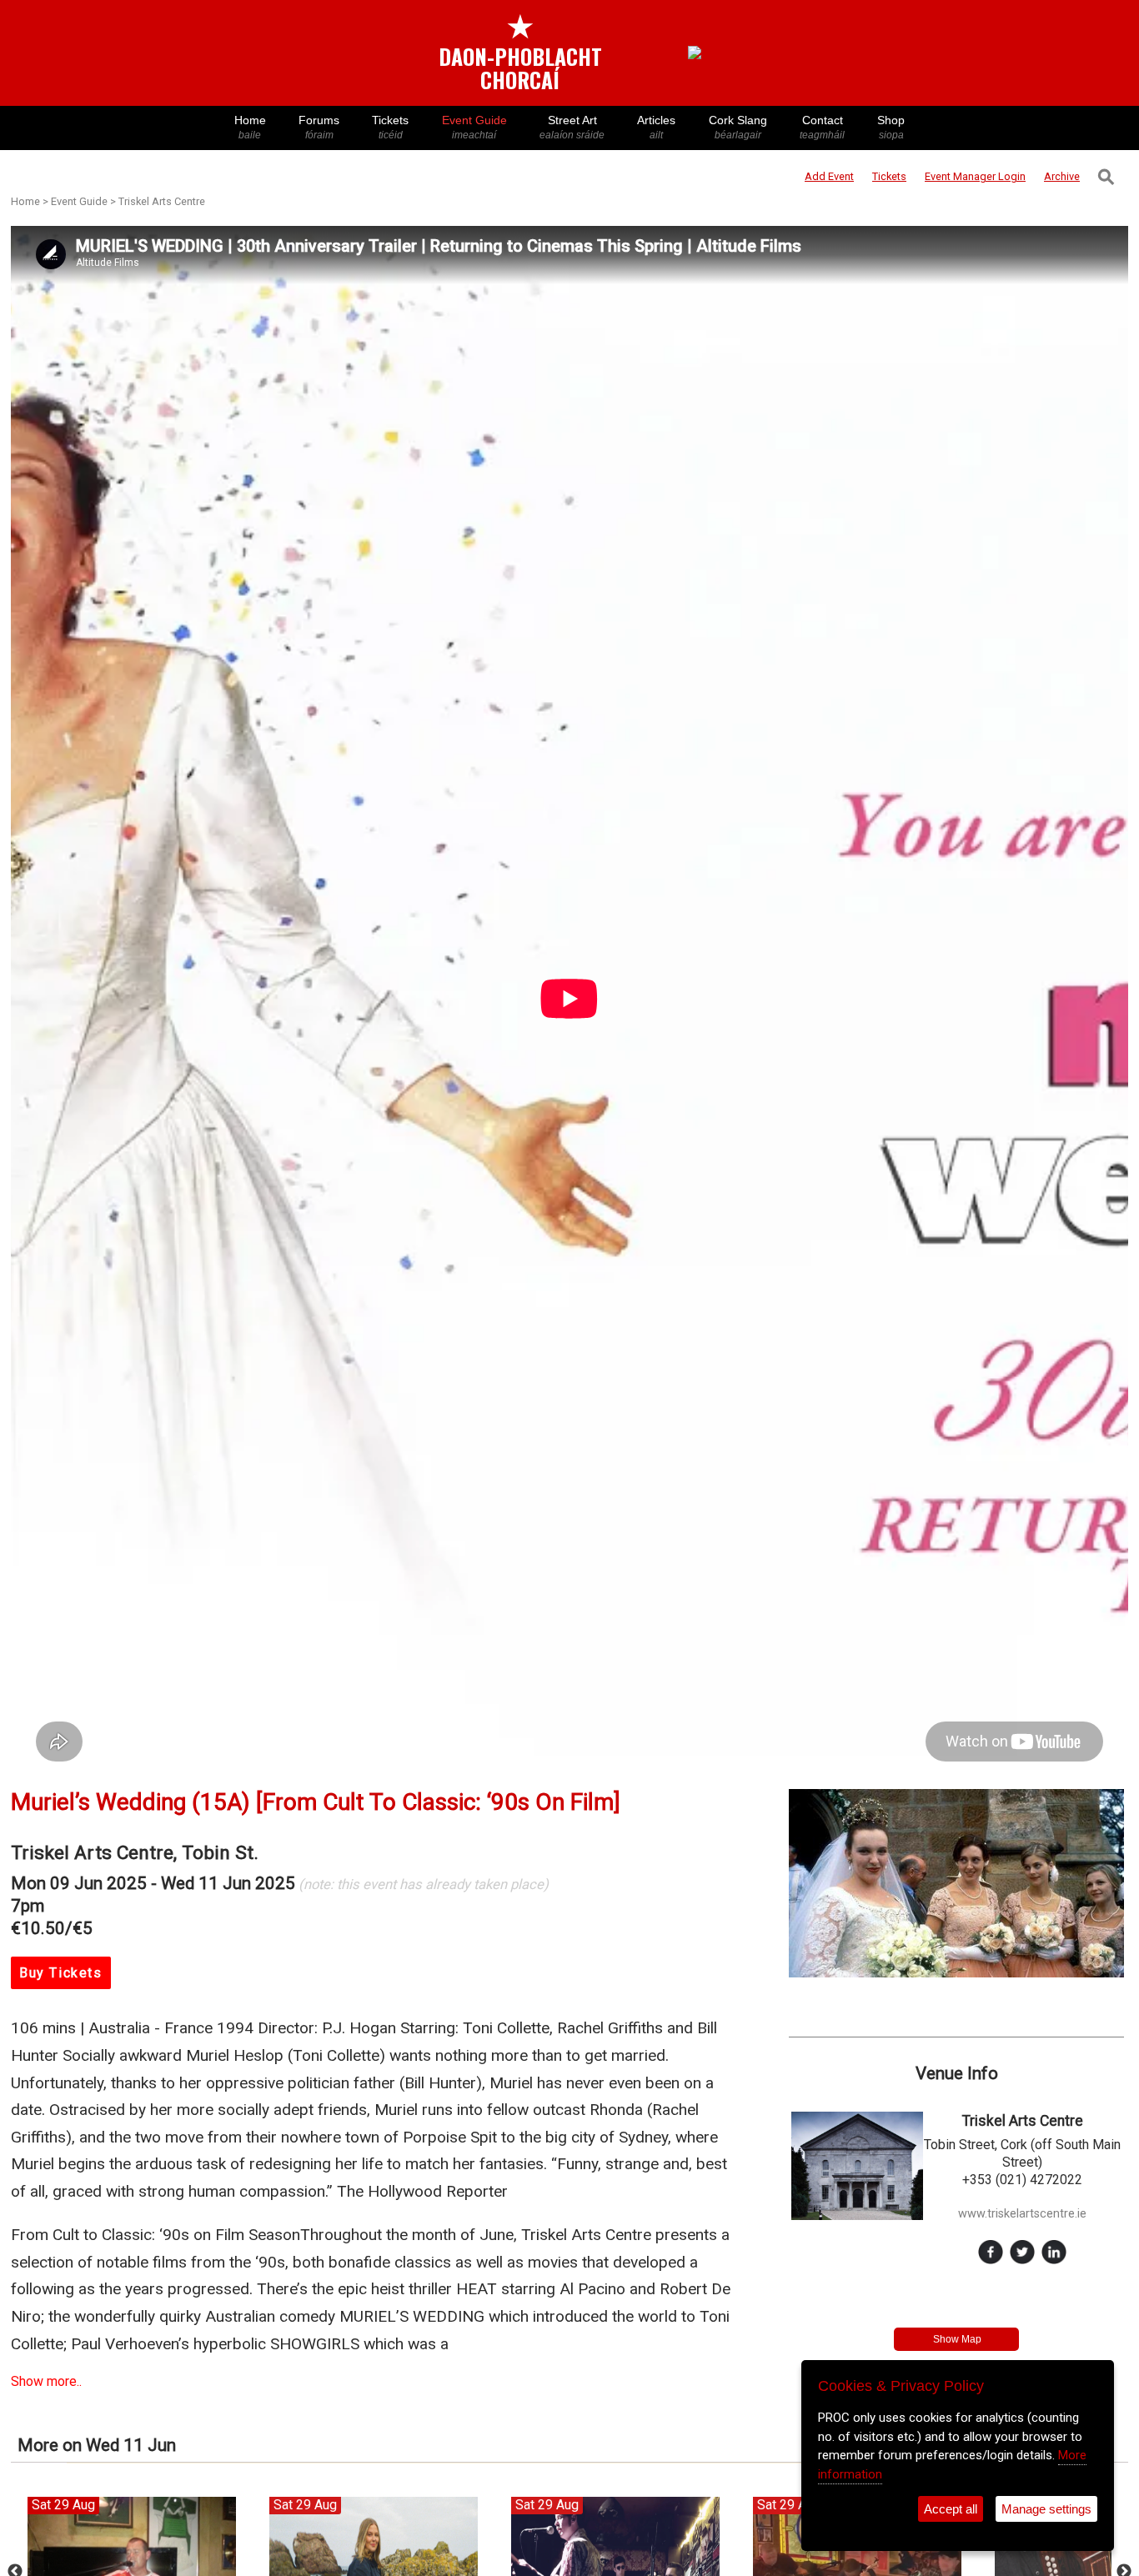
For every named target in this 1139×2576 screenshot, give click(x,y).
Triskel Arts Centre (162, 201)
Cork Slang (738, 127)
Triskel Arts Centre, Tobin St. (135, 1853)
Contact (822, 127)
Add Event (829, 176)
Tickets (390, 127)
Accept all (951, 2509)
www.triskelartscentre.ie (1022, 2214)
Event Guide (474, 127)
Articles (656, 127)
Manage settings (1046, 2509)
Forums (319, 127)
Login (975, 176)
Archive (1062, 176)
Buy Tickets (61, 1973)
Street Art (572, 127)
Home (250, 127)
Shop (891, 127)
